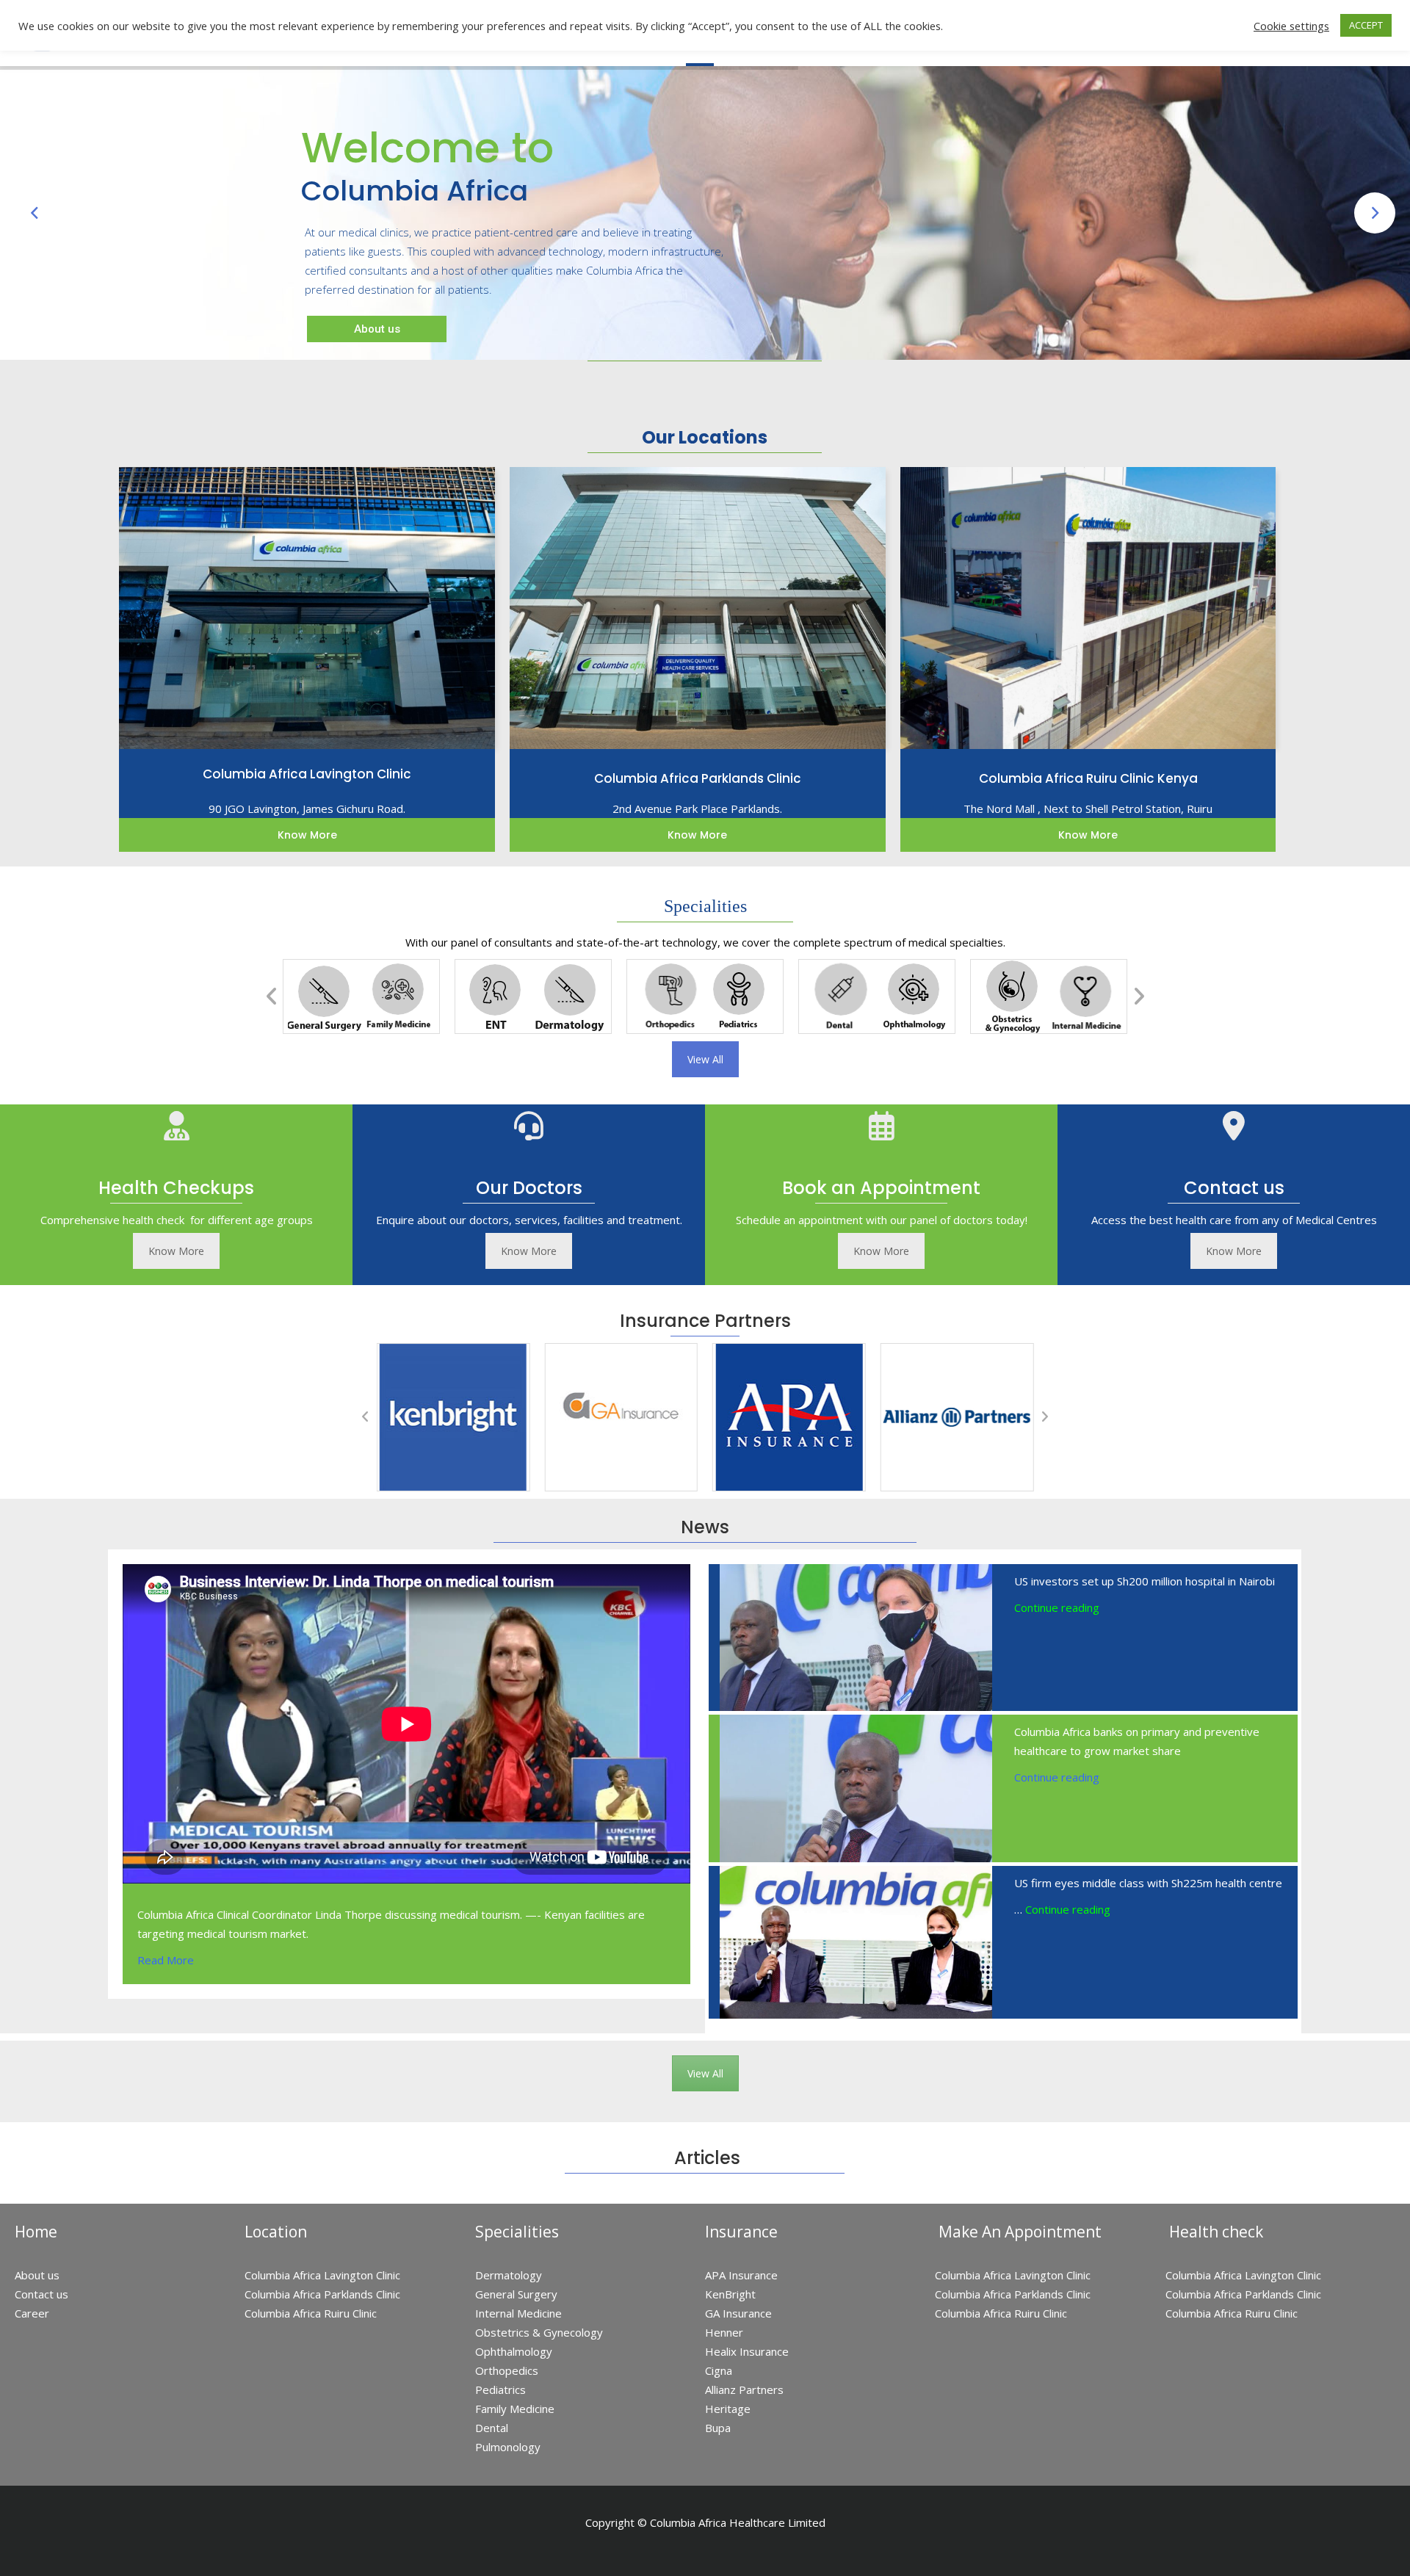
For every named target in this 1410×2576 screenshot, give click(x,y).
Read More (166, 1960)
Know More (176, 1251)
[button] (272, 996)
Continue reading (1057, 1607)
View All (705, 1059)
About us (384, 297)
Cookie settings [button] (1291, 26)
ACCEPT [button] (1366, 25)
